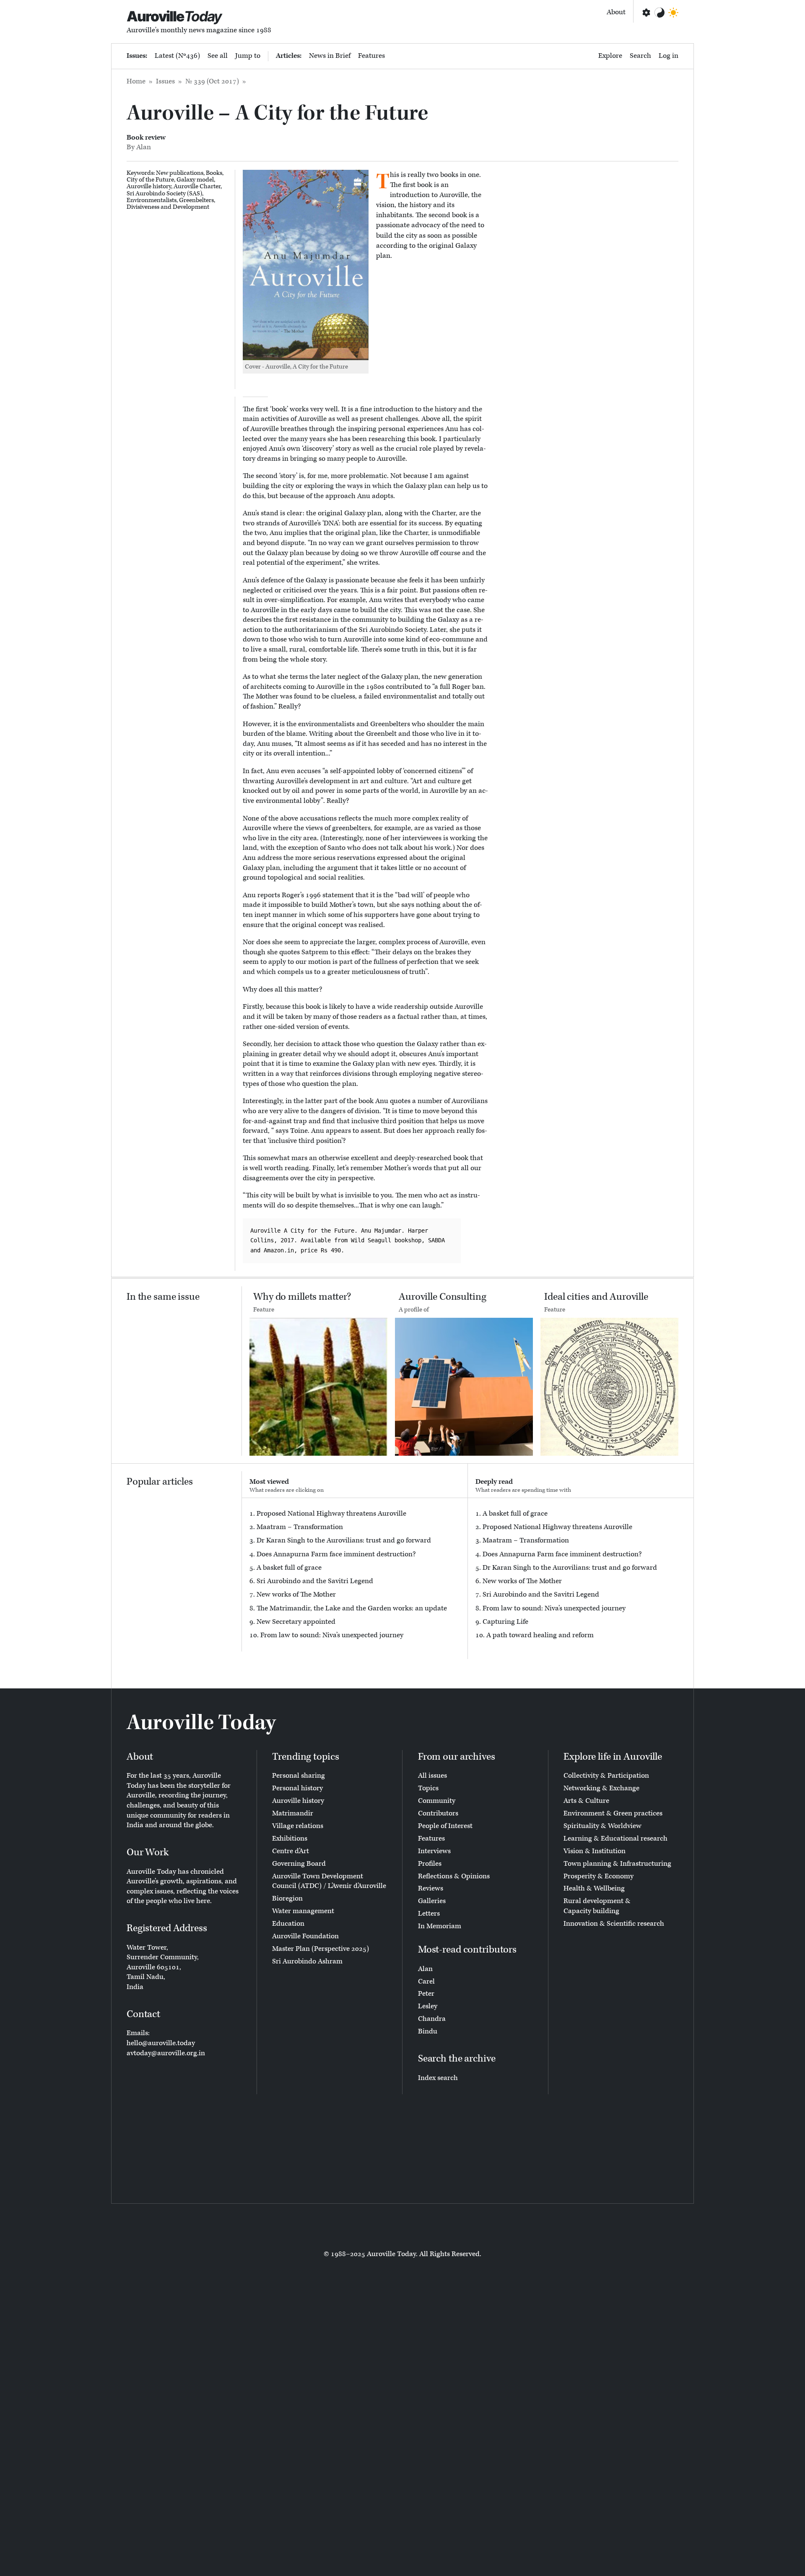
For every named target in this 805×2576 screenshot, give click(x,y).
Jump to (248, 56)
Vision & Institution (595, 1851)
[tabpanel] (355, 1575)
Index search (438, 2078)
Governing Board (299, 1864)
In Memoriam (440, 1926)
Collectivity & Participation (606, 1776)
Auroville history (149, 186)
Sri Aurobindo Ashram (307, 1961)
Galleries (432, 1901)
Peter (426, 1994)
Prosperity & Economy (599, 1876)
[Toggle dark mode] (673, 13)
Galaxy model (195, 180)
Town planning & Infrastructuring (617, 1864)
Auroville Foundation (305, 1936)
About (616, 12)
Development (191, 207)
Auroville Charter (197, 186)
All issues (432, 1776)
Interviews (434, 1851)
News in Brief (330, 56)
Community (437, 1801)
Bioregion (287, 1898)
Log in (669, 56)
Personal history (297, 1788)
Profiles (430, 1864)
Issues (165, 81)
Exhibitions (290, 1839)
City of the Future (150, 180)
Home (136, 81)
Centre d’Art (291, 1851)
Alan (425, 1969)
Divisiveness (143, 207)
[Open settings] (646, 13)
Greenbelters (196, 200)
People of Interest (445, 1826)
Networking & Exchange (601, 1788)
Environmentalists (152, 200)
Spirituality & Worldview (602, 1826)
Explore (610, 56)
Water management (303, 1911)
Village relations (298, 1826)
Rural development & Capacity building (597, 1906)
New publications (180, 173)
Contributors (438, 1813)
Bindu (428, 2031)
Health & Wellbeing (594, 1888)
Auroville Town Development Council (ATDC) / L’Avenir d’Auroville (329, 1881)
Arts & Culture (586, 1801)
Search (640, 56)
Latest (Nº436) (177, 56)
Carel (426, 1981)
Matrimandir (293, 1813)
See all (218, 56)
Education (288, 1924)
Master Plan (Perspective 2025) (321, 1949)
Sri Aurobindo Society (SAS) (164, 193)
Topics (428, 1788)
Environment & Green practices (613, 1813)
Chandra (432, 2019)
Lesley (428, 2006)
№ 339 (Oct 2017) (212, 81)
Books (214, 173)
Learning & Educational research (615, 1839)
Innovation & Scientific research (614, 1924)
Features (371, 56)
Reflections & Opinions (454, 1876)
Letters (429, 1914)
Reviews (431, 1888)
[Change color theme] (660, 13)
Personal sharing (299, 1776)
